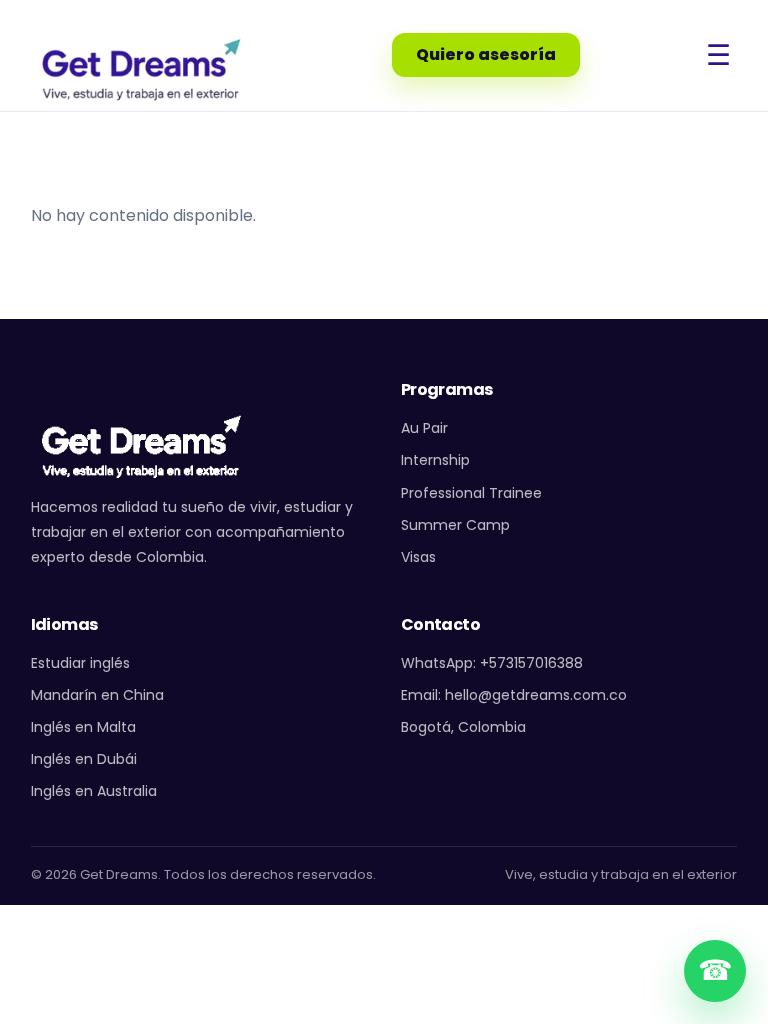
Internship (435, 460)
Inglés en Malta (83, 727)
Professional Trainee (471, 493)
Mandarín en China (97, 695)
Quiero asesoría (486, 54)
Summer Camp (455, 525)
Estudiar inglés (80, 663)
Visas (418, 557)
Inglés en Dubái (84, 759)
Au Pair (424, 428)
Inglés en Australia (94, 791)
